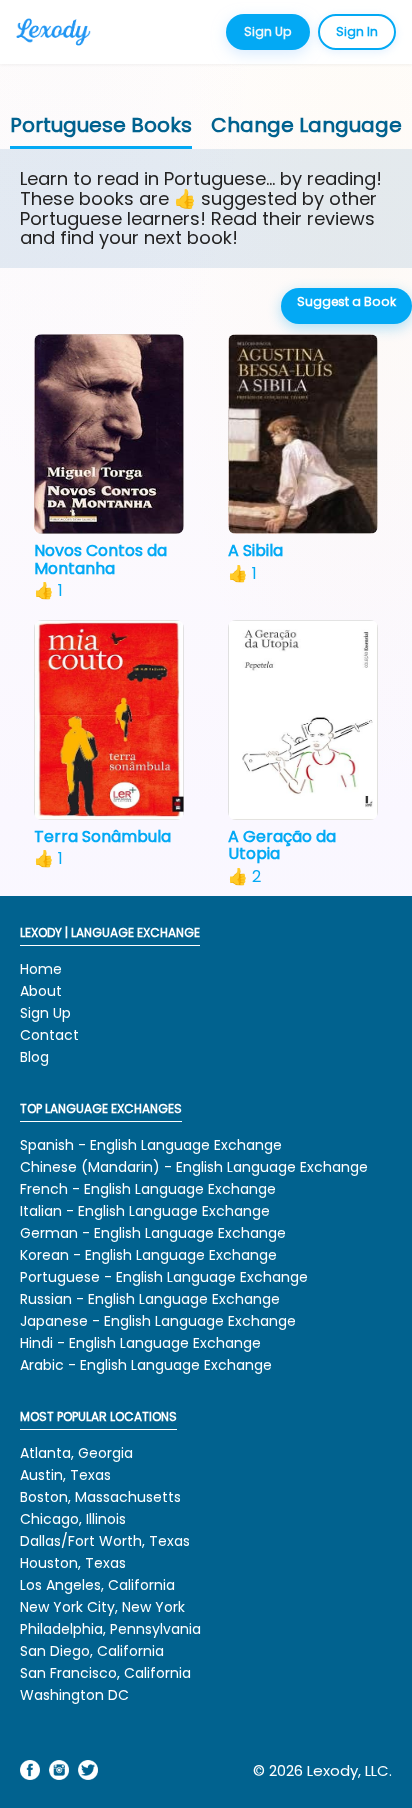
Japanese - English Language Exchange (158, 1321)
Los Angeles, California (97, 1585)
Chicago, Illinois (73, 1519)
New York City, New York (102, 1607)
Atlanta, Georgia (76, 1453)
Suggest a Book (346, 301)
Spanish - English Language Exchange (151, 1145)
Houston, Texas (73, 1563)
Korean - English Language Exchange (148, 1255)
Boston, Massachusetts (100, 1497)
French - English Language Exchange (148, 1189)
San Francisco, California (105, 1673)
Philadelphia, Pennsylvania (110, 1629)
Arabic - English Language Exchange (146, 1365)
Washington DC (74, 1695)
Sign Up (268, 31)
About (41, 991)
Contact (49, 1035)
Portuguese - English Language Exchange (164, 1277)
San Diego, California (92, 1651)
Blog (34, 1057)
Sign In (357, 31)
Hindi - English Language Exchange (140, 1343)
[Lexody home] (66, 32)
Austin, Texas (65, 1475)
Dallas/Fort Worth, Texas (105, 1541)
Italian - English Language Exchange (145, 1211)
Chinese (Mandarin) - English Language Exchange (194, 1167)
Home (41, 969)
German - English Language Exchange (153, 1233)
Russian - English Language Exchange (150, 1299)
